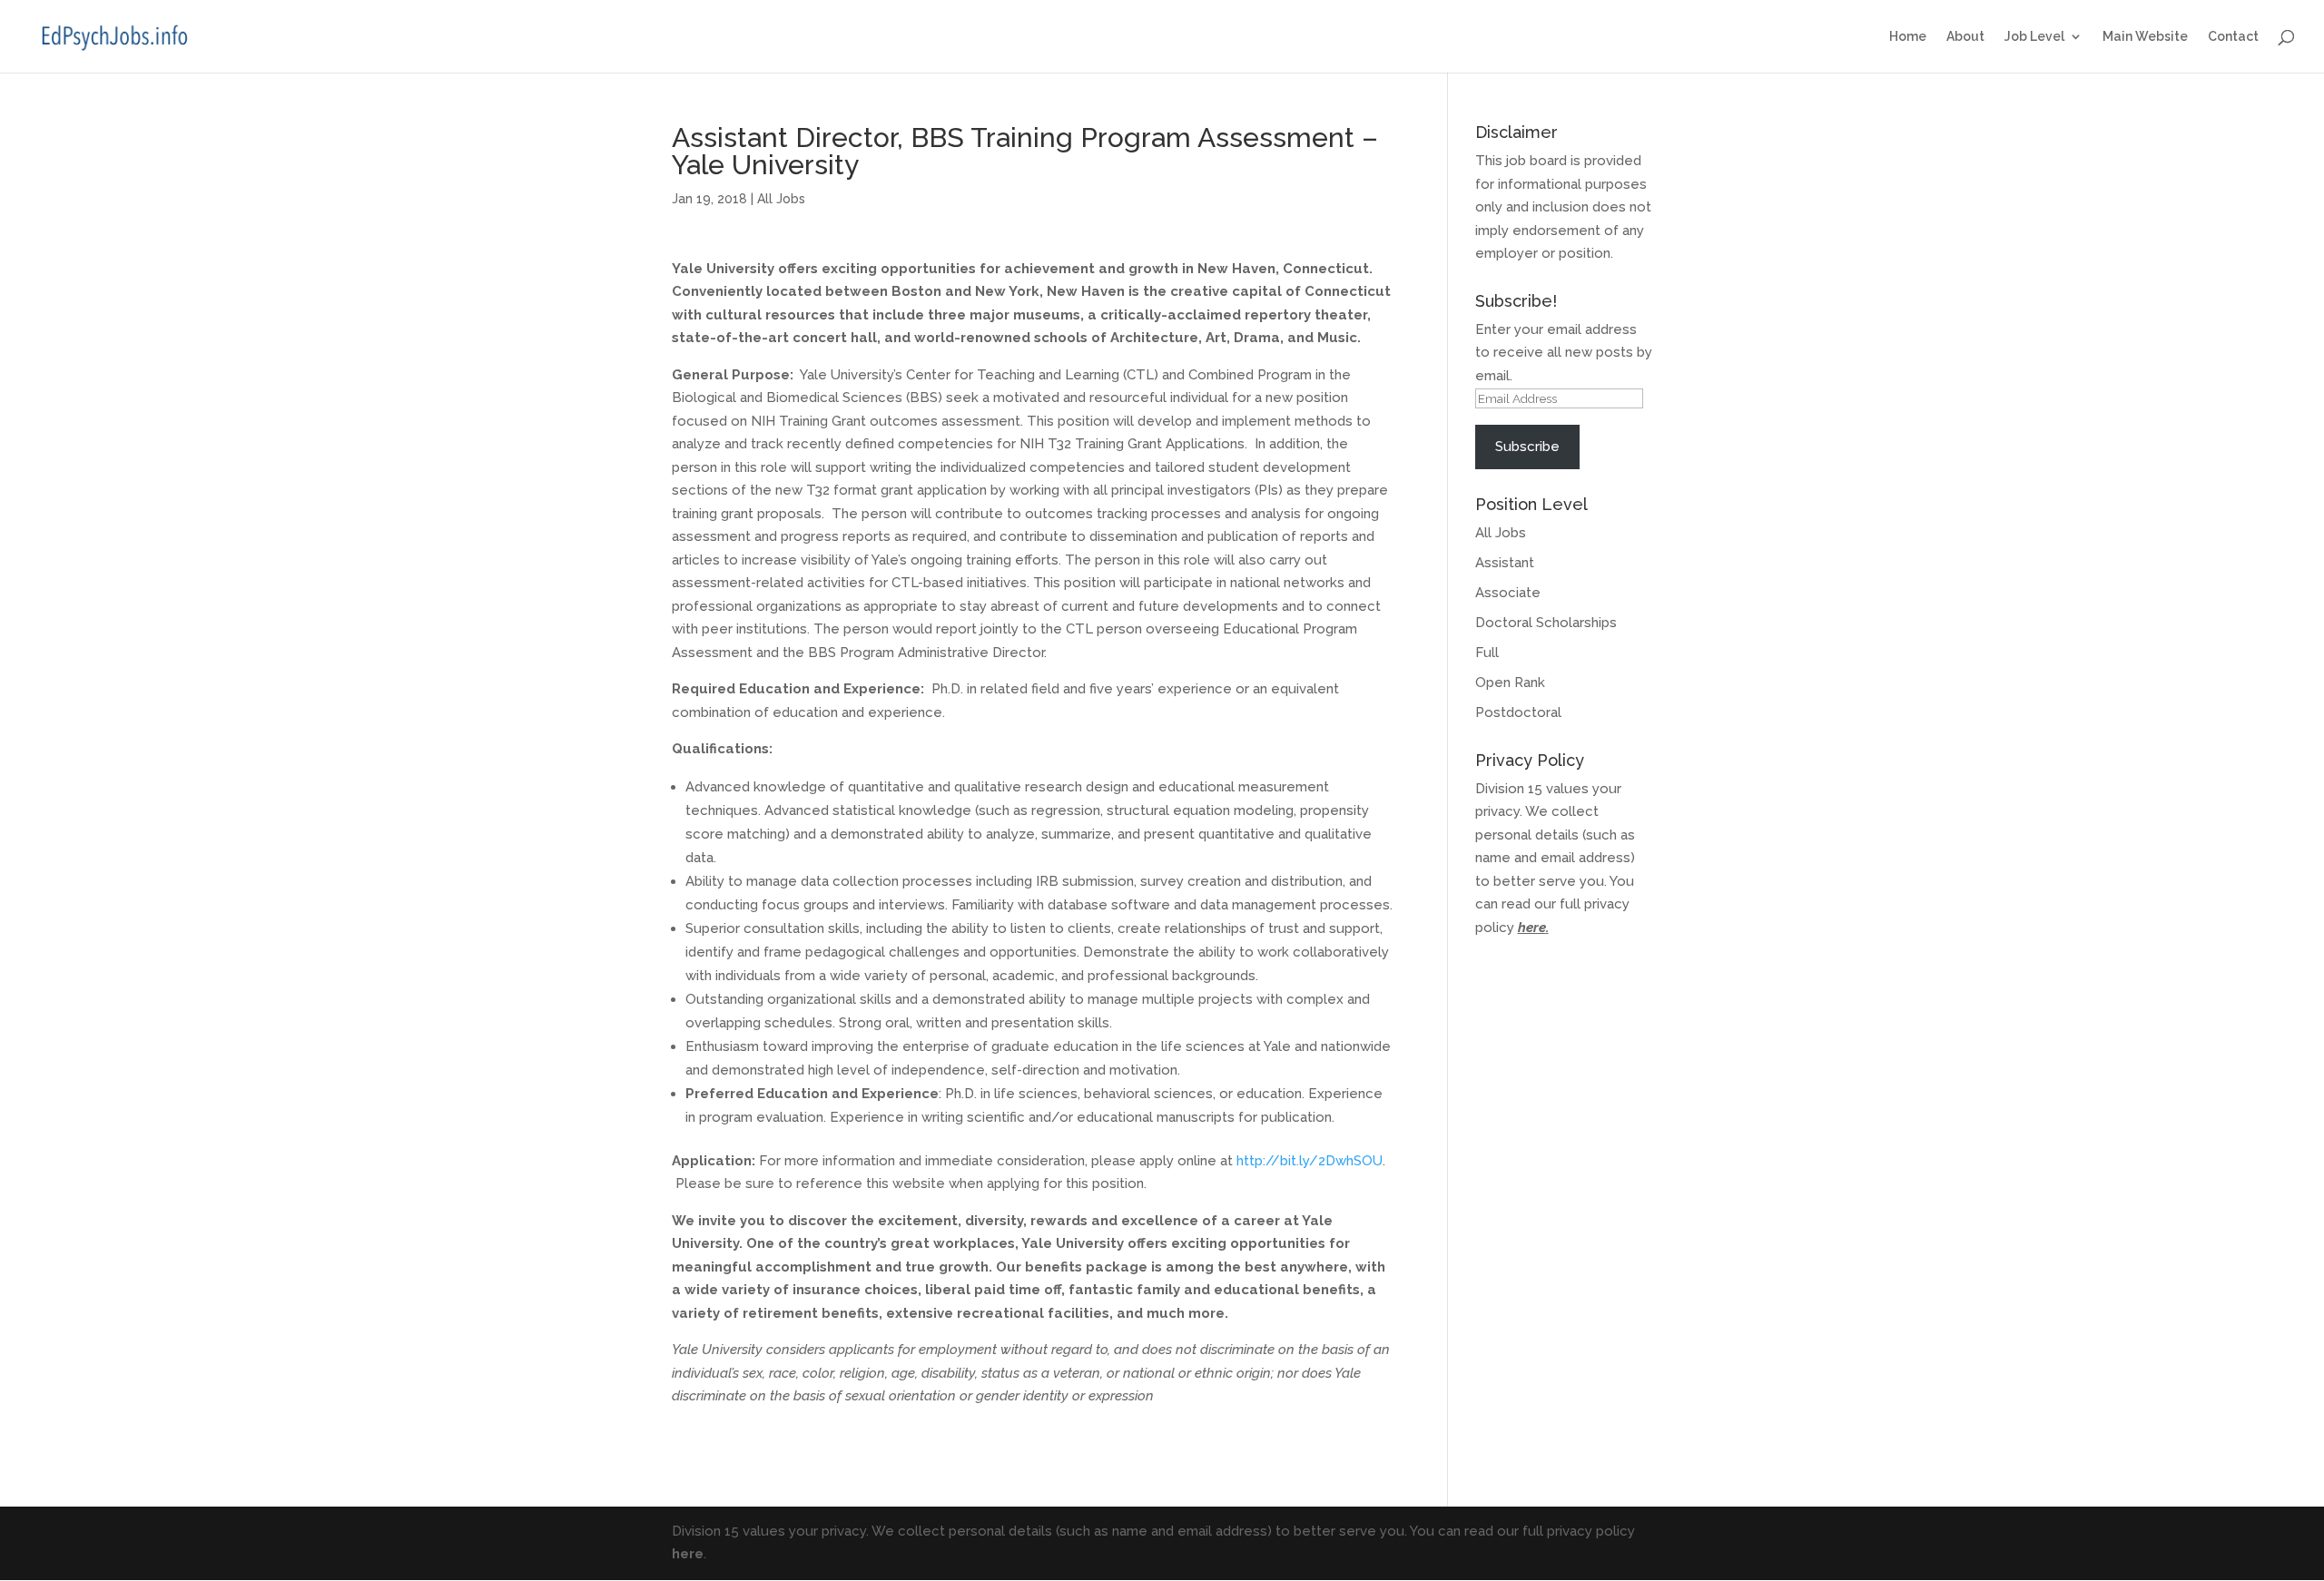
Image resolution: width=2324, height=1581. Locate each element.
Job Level (2034, 37)
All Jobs (781, 199)
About (1965, 37)
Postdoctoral (1518, 712)
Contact (2233, 37)
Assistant (1505, 563)
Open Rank (1510, 682)
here (1532, 928)
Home (1908, 37)
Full (1487, 653)
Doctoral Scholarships (1546, 623)
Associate (1508, 593)
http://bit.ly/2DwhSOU (1310, 1161)
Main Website (2145, 37)
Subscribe (1527, 447)
